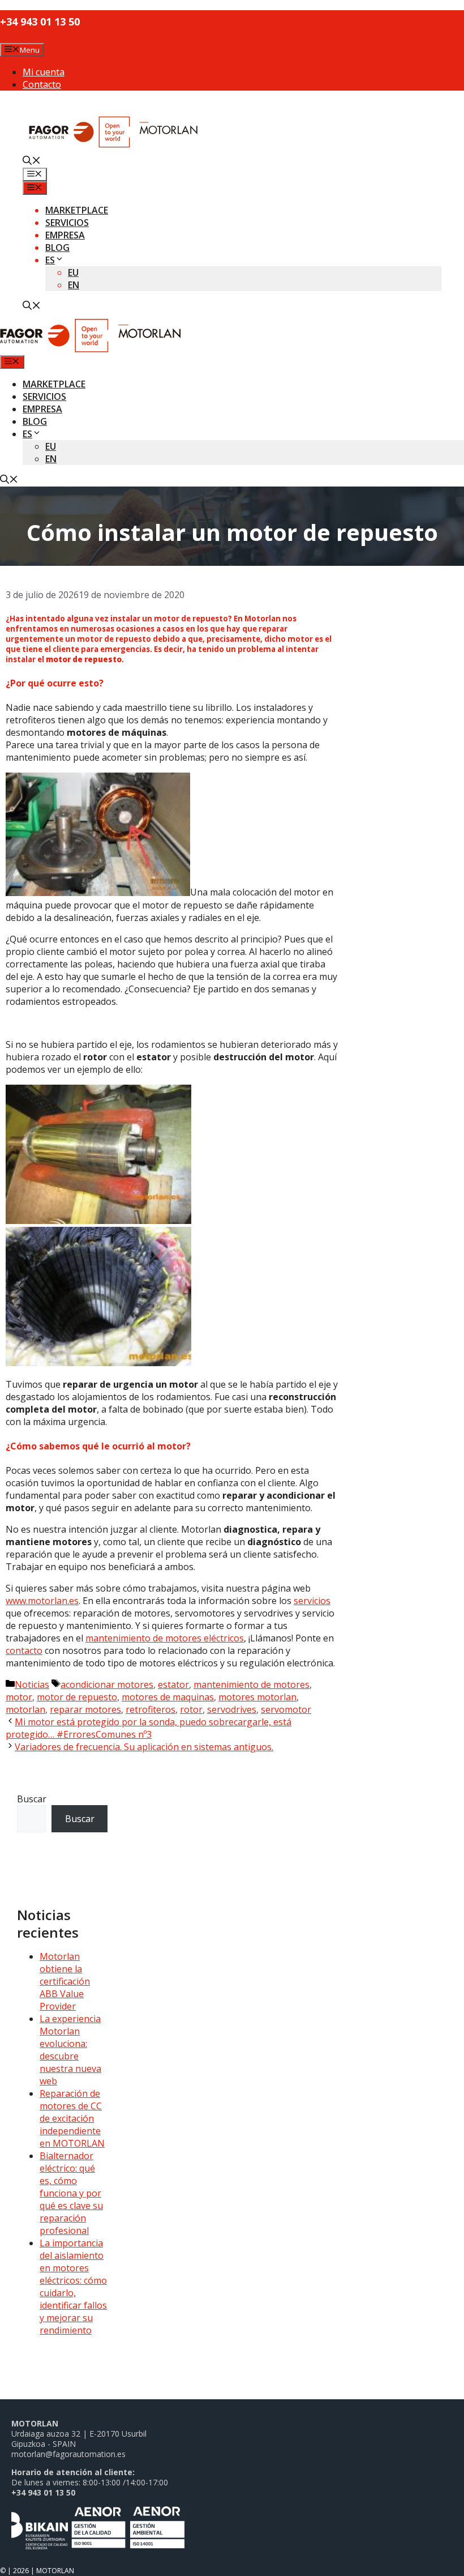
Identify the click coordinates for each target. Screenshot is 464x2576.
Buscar (32, 1799)
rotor (191, 1709)
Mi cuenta (44, 72)
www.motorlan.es (42, 1601)
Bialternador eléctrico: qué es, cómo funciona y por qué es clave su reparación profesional (71, 2193)
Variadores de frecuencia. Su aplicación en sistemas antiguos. (144, 1747)
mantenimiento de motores (252, 1684)
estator (173, 1684)
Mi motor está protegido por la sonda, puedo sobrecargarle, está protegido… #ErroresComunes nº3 (149, 1728)
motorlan (25, 1709)
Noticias (32, 1684)
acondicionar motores (107, 1684)
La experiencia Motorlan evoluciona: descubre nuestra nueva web (70, 2050)
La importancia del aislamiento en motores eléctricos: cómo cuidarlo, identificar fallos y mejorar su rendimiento (73, 2287)
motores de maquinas (168, 1697)
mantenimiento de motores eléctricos (165, 1638)
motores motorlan (257, 1697)
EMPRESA (65, 235)
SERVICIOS (67, 223)
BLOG (57, 248)
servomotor (286, 1709)
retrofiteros (151, 1709)
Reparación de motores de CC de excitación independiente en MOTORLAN (72, 2118)
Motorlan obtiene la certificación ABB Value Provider (65, 1981)
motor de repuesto (77, 1697)
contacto (24, 1650)
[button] (32, 161)
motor (19, 1697)
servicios (312, 1601)
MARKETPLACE (77, 210)
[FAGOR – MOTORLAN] (90, 349)
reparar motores (85, 1709)
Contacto (42, 84)
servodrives (232, 1709)
